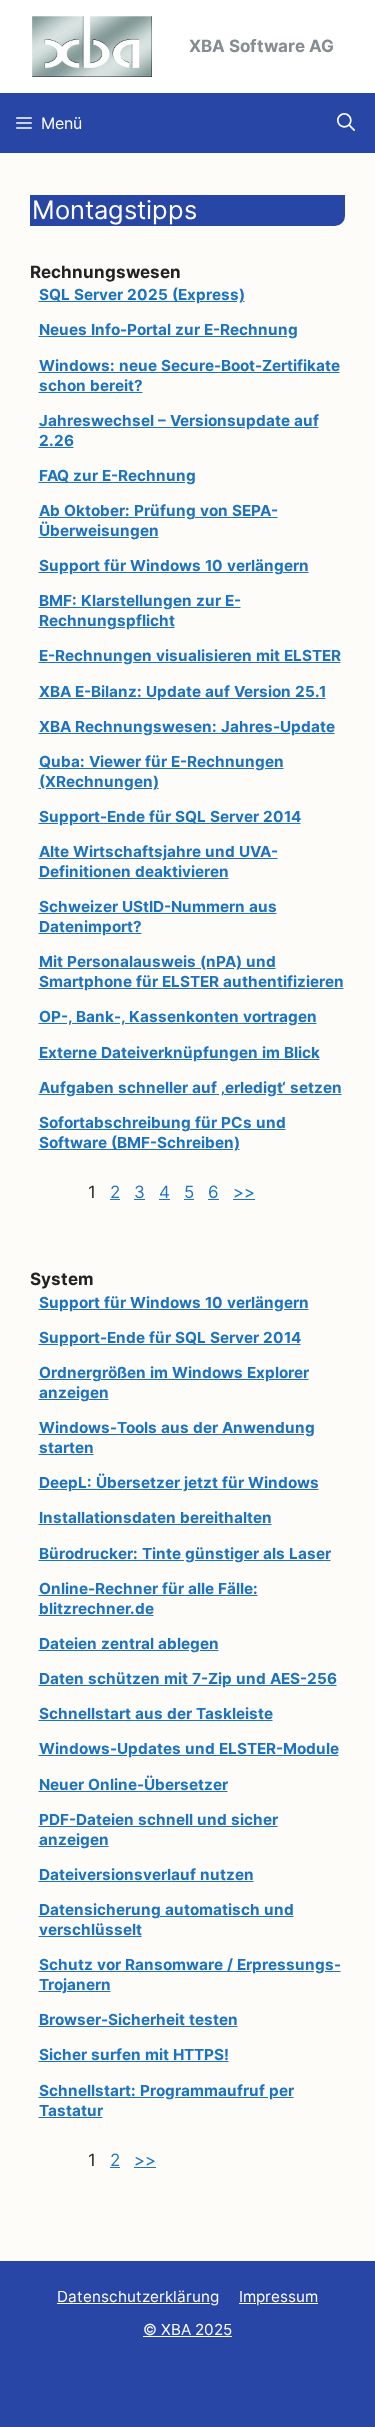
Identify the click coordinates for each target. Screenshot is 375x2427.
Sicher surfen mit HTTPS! (134, 2054)
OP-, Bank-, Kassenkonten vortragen (178, 1016)
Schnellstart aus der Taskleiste (156, 1713)
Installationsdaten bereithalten (155, 1517)
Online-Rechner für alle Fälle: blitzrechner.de (148, 1598)
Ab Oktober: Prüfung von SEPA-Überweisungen (158, 520)
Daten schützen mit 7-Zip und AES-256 (188, 1678)
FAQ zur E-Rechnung (117, 475)
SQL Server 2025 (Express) (142, 294)
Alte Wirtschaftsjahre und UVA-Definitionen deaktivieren (158, 861)
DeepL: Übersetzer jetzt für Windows (179, 1482)
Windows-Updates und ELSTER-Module (189, 1748)
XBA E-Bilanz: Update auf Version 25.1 (182, 691)
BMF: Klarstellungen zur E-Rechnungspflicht (140, 610)
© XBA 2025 (187, 2329)
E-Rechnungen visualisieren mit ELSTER (190, 655)
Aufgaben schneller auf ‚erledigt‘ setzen (190, 1087)
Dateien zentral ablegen (129, 1643)
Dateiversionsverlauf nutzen (146, 1874)
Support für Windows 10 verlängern (174, 565)
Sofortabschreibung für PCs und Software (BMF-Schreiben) (162, 1132)
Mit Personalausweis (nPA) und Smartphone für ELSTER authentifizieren (191, 971)
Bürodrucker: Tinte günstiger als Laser (185, 1553)
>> (244, 1192)
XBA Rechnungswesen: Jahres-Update (187, 726)
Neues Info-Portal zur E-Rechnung (168, 329)
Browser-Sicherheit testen (138, 2019)
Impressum (278, 2296)
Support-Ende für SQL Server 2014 (170, 816)
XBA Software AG (261, 46)
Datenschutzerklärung (138, 2296)
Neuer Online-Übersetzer (133, 1784)
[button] (346, 123)
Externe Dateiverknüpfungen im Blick (179, 1052)
